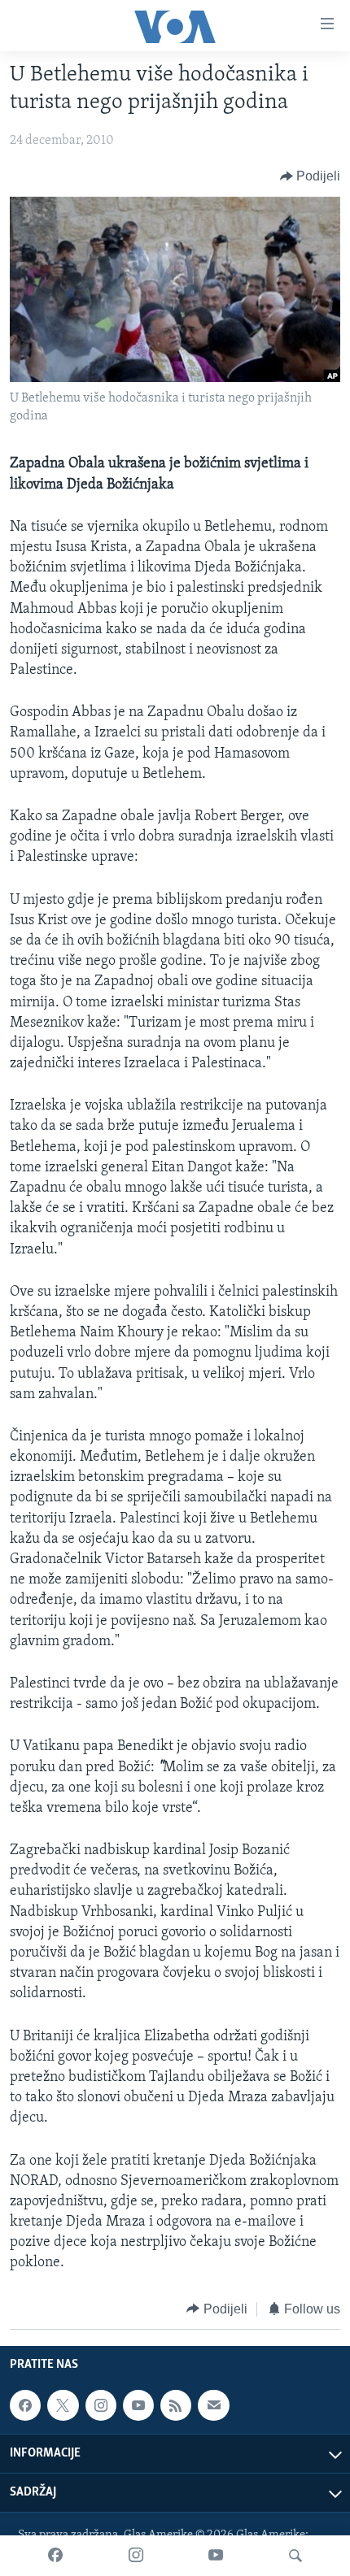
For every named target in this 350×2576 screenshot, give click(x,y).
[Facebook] (55, 2556)
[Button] (311, 176)
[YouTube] (216, 2556)
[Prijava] (213, 2405)
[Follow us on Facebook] (25, 2405)
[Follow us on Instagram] (101, 2405)
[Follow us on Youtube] (138, 2405)
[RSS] (176, 2405)
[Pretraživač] (295, 2556)
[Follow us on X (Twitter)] (63, 2405)
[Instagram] (136, 2556)
